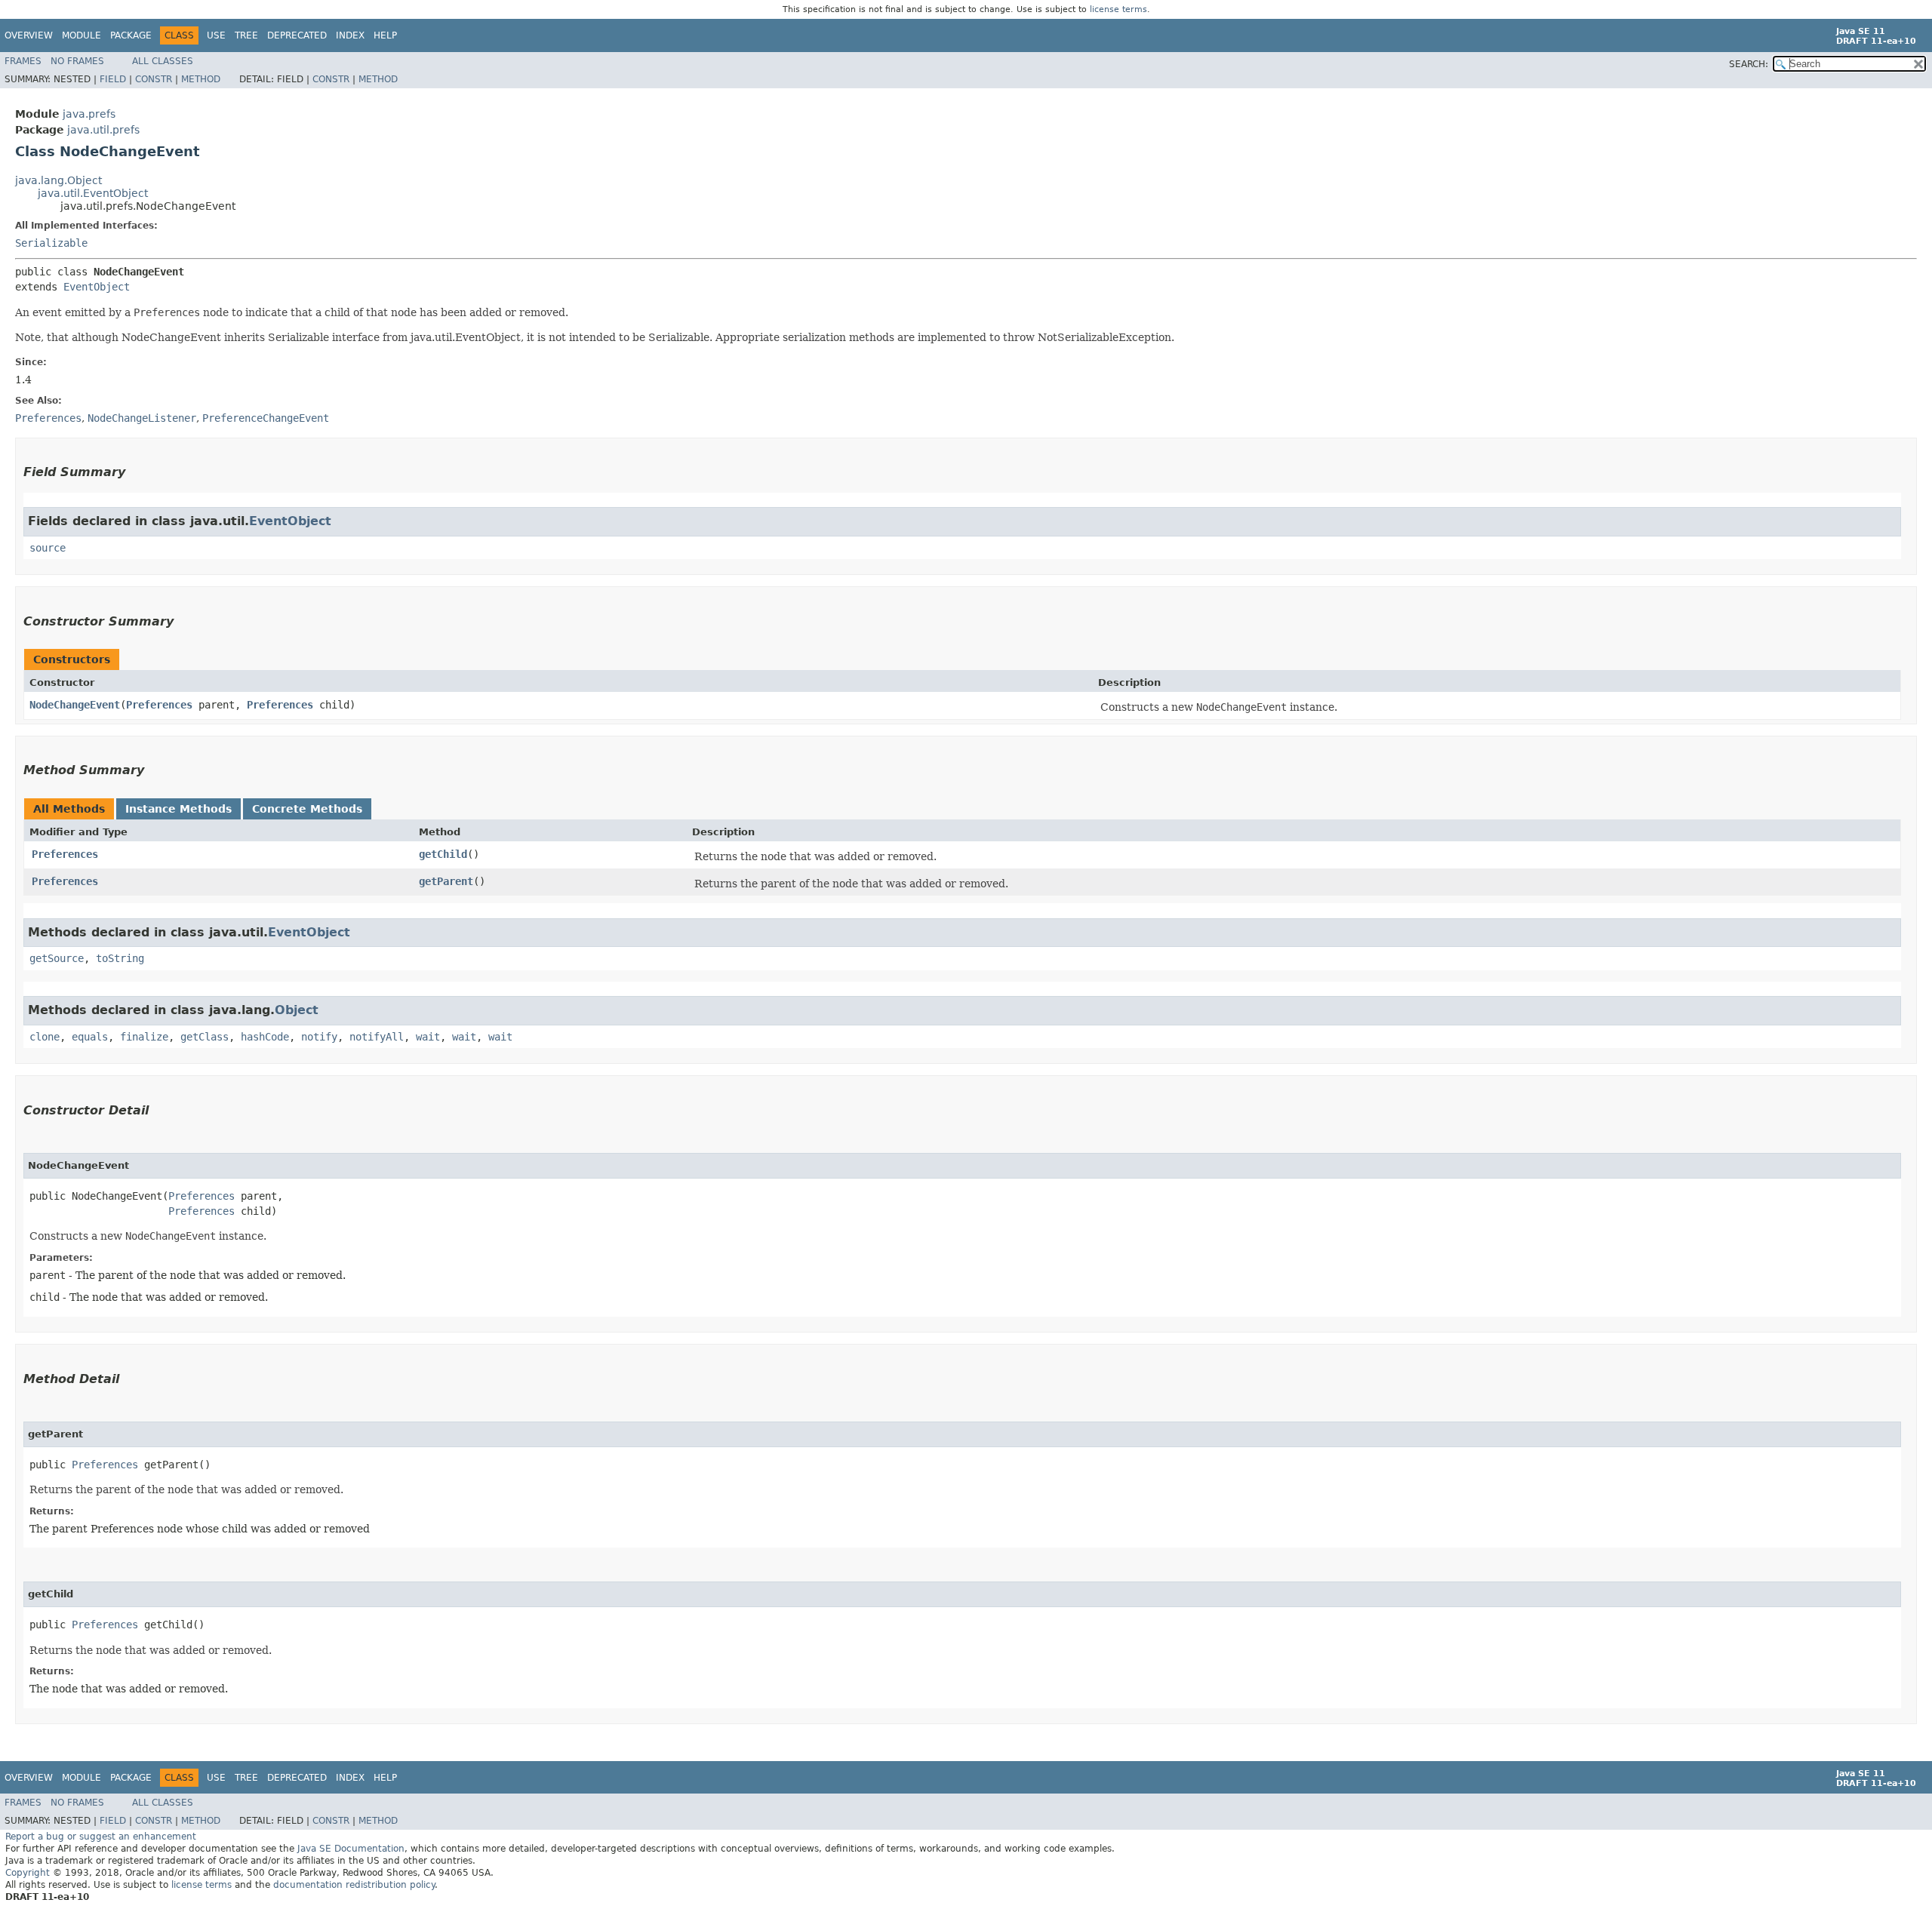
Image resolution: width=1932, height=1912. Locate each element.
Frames (23, 61)
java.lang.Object (58, 180)
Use (216, 35)
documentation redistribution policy (354, 1885)
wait (428, 1037)
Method (201, 79)
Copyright (28, 1873)
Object (297, 1010)
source (48, 548)
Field (113, 79)
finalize (144, 1037)
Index (350, 35)
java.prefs (89, 114)
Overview (29, 35)
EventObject (97, 287)
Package (131, 35)
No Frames (77, 61)
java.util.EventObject (93, 193)
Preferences (159, 705)
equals (90, 1037)
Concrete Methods (307, 809)
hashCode (265, 1037)
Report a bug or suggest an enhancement (101, 1837)
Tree (246, 35)
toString (120, 958)
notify (319, 1037)
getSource (57, 958)
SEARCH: (1749, 64)
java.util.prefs (103, 130)
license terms (1118, 9)
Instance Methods (178, 809)
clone (45, 1037)
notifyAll (377, 1037)
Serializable (51, 243)
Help (385, 35)
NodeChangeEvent (75, 705)
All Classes (163, 61)
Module (82, 35)
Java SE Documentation (351, 1849)
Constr (154, 79)
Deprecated (297, 35)
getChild (443, 854)
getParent (446, 881)
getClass (205, 1037)
